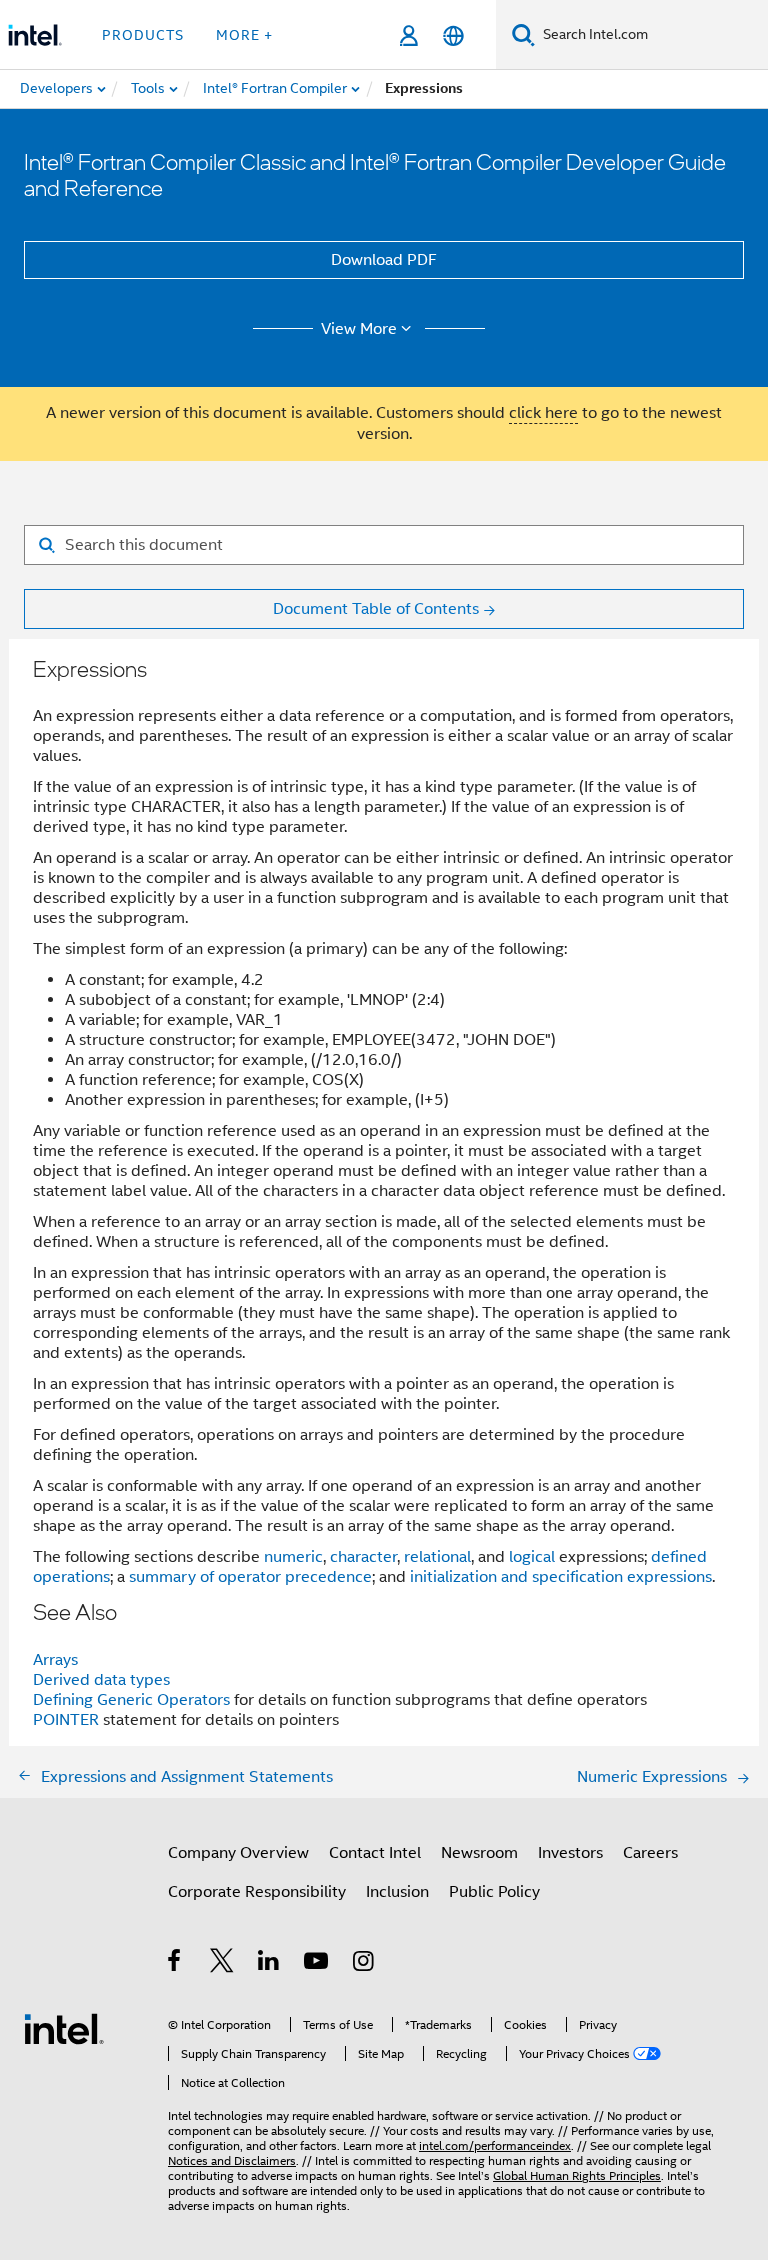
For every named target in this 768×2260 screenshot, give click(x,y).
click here (543, 413)
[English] (453, 35)
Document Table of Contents (376, 609)
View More (359, 329)
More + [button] (244, 35)
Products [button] (143, 35)
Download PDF (384, 260)
